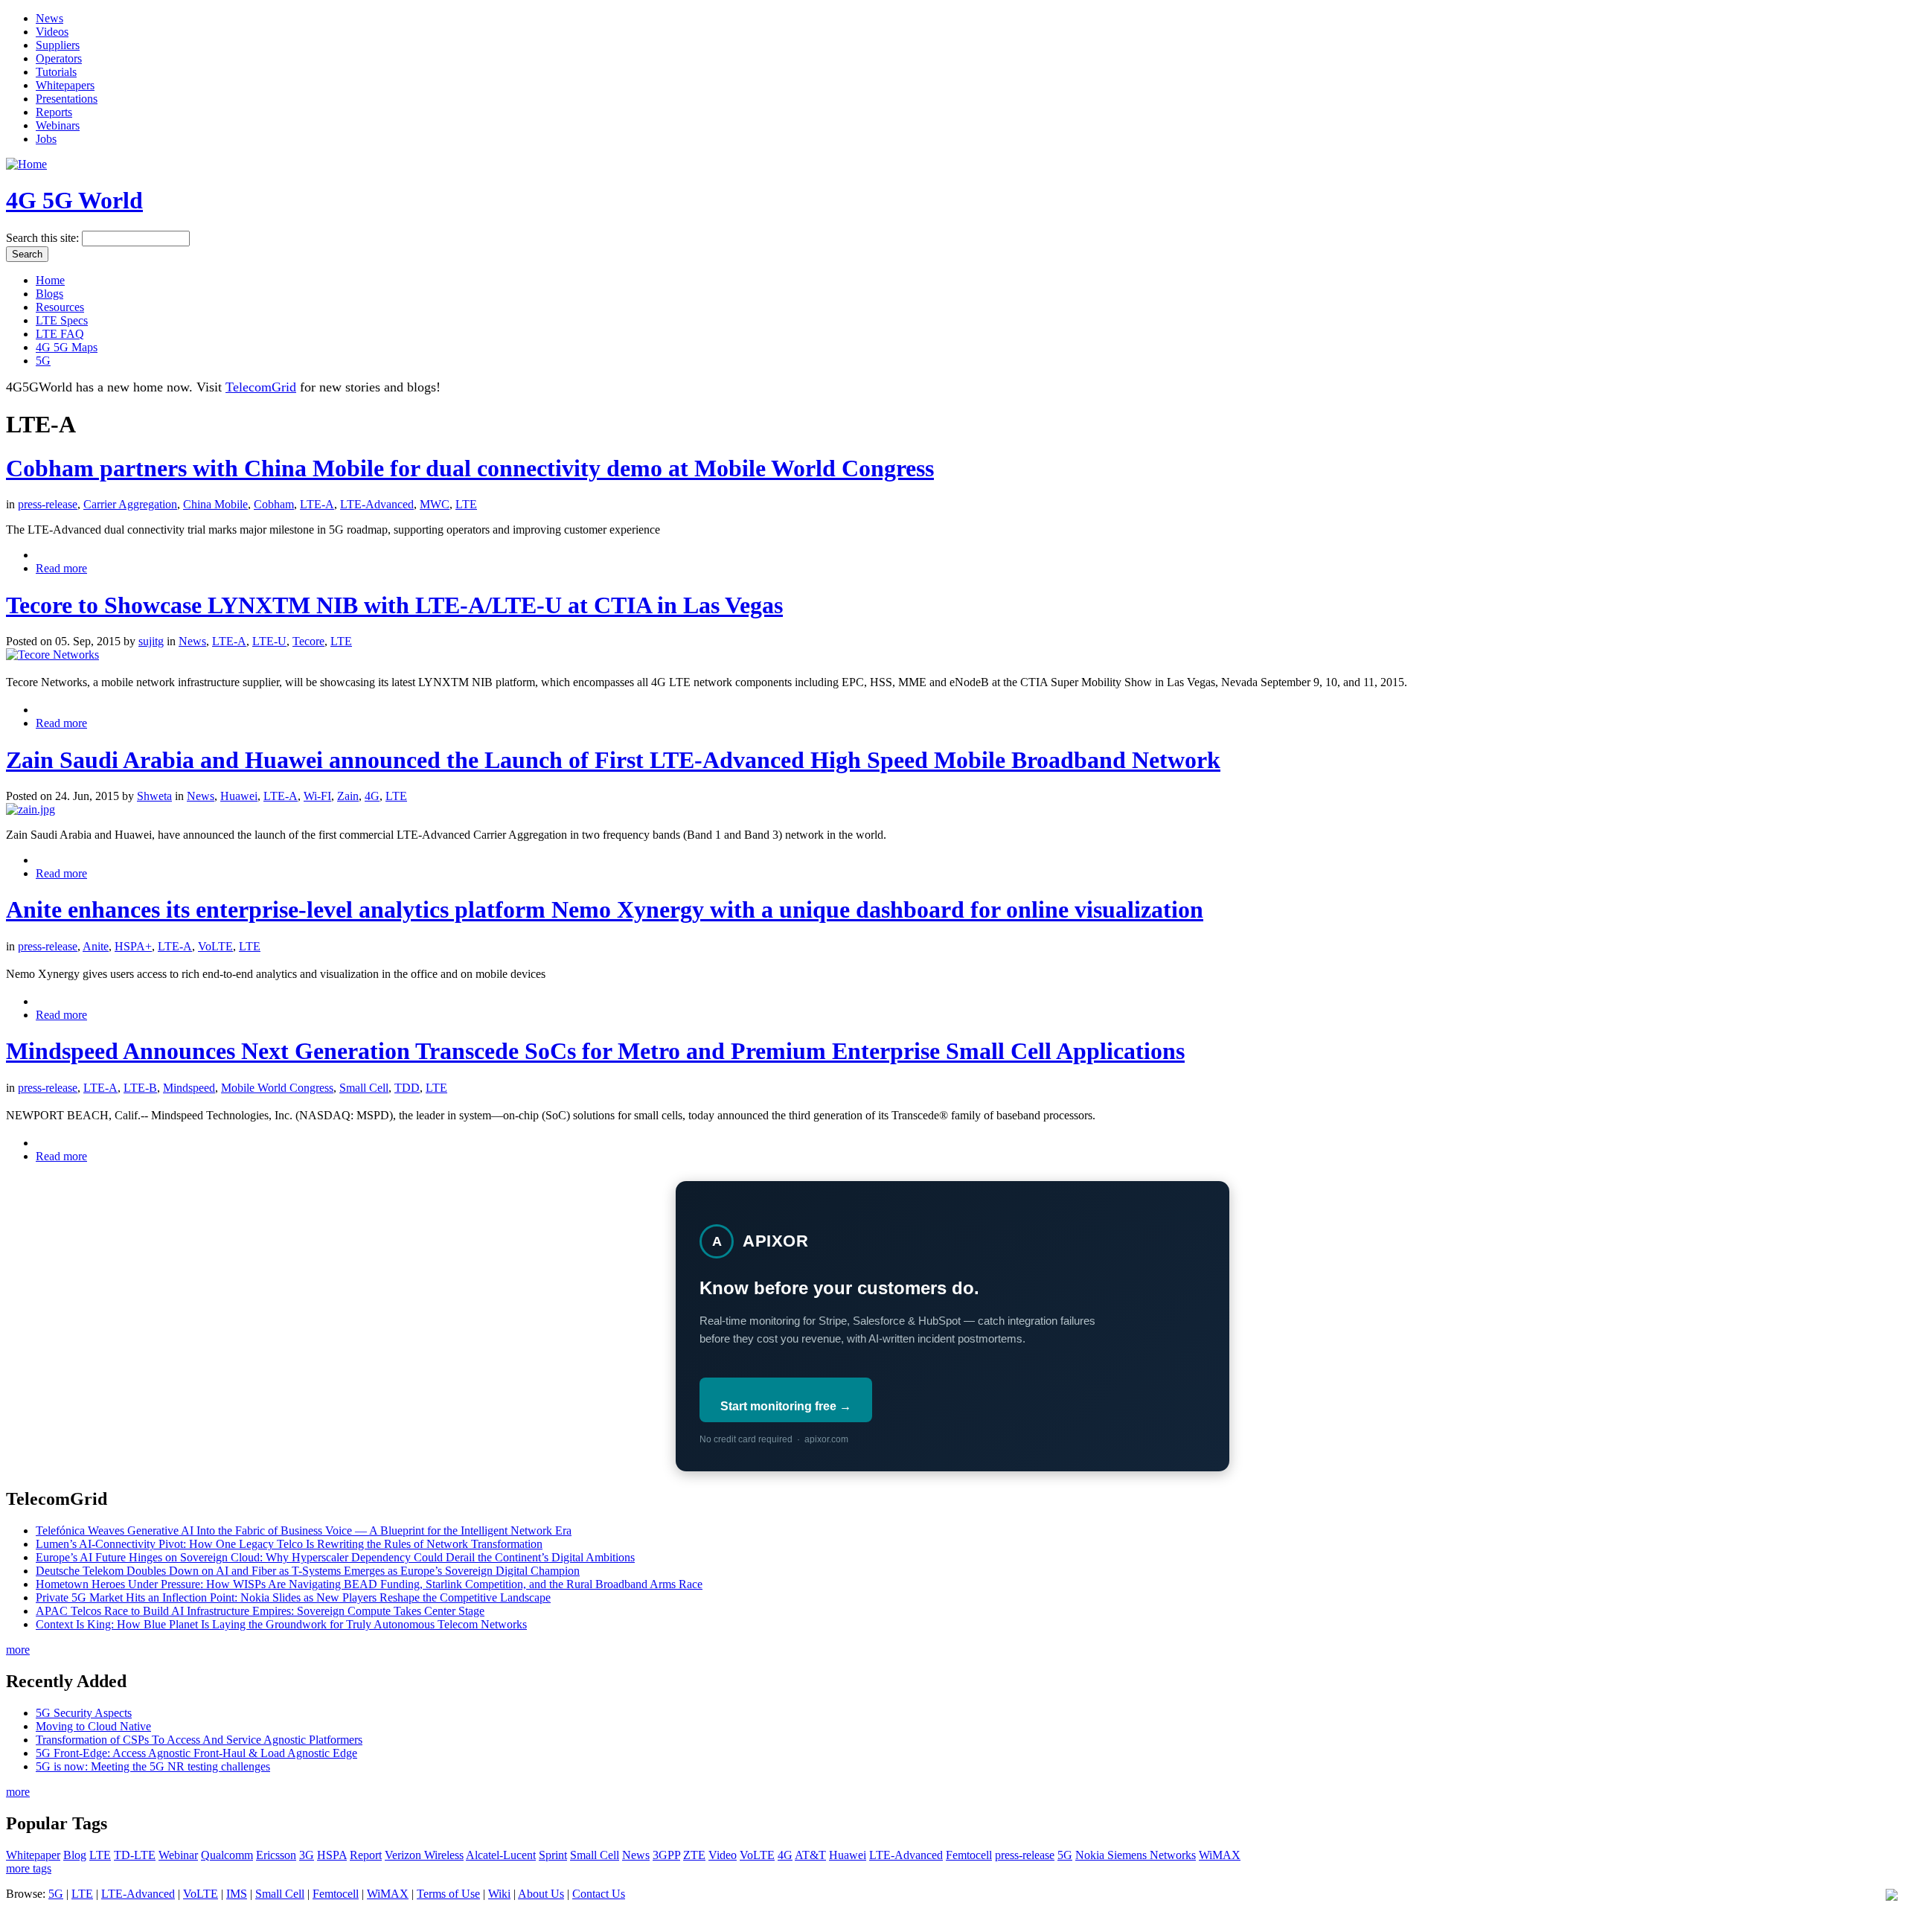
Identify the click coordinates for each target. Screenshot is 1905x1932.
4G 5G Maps (67, 347)
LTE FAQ (60, 334)
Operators (59, 58)
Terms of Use (448, 1894)
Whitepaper (33, 1855)
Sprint (553, 1855)
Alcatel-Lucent (501, 1855)
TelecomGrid (261, 387)
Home (50, 280)
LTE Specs (62, 320)
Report (366, 1855)
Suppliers (58, 45)
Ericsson (276, 1855)
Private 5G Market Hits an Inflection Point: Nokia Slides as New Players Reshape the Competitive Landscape (293, 1597)
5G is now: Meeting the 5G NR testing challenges (153, 1766)
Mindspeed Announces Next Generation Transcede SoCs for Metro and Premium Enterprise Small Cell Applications (595, 1051)
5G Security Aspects (84, 1713)
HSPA (332, 1855)
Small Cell (364, 1088)
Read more (61, 568)
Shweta (154, 796)
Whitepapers (65, 85)
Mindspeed (189, 1088)
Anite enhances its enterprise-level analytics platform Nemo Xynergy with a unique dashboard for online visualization (605, 909)
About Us (541, 1894)
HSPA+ (133, 946)
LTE (466, 504)
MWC (435, 504)
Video (723, 1855)
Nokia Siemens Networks (1136, 1855)
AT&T (810, 1855)
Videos (52, 32)
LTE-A (317, 504)
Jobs (46, 139)
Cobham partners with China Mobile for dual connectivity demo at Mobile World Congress (470, 468)
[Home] (26, 164)
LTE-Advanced (377, 504)
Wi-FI (317, 796)
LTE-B (140, 1088)
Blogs (49, 294)
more (18, 1650)
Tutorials (56, 72)
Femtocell (969, 1855)
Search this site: (44, 238)
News (49, 18)
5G (43, 361)
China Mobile (215, 504)
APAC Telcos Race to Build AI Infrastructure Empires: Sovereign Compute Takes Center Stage (260, 1611)
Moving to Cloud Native (93, 1726)
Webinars (58, 125)
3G (307, 1855)
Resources (60, 307)
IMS (237, 1894)
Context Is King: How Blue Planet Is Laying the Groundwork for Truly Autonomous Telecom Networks (281, 1624)
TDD (407, 1088)
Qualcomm (227, 1855)
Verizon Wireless (424, 1855)
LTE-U (269, 641)
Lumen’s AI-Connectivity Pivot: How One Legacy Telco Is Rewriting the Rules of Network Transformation (289, 1544)
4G (372, 796)
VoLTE (215, 946)
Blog (75, 1855)
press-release (48, 504)
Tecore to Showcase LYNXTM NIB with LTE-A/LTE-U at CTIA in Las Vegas (394, 605)
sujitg (151, 641)
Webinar (178, 1855)
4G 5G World (74, 200)
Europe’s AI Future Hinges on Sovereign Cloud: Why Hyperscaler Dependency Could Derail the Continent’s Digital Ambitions (335, 1557)
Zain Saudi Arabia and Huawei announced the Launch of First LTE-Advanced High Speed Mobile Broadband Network (613, 760)
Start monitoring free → (786, 1406)
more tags (29, 1868)
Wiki (499, 1894)
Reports (54, 112)
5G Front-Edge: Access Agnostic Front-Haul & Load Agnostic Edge (196, 1753)
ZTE (694, 1855)
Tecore (308, 641)
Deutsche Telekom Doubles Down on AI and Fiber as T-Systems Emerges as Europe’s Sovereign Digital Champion (308, 1571)
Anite (96, 946)
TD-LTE (135, 1855)
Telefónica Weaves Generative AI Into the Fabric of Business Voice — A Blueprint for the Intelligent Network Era (304, 1530)
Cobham (274, 504)
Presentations (67, 99)
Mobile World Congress (277, 1088)
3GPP (666, 1855)
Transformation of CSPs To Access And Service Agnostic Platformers (199, 1740)
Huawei (239, 796)
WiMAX (1220, 1855)
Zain (348, 796)
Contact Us (599, 1894)
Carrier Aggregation (130, 504)
